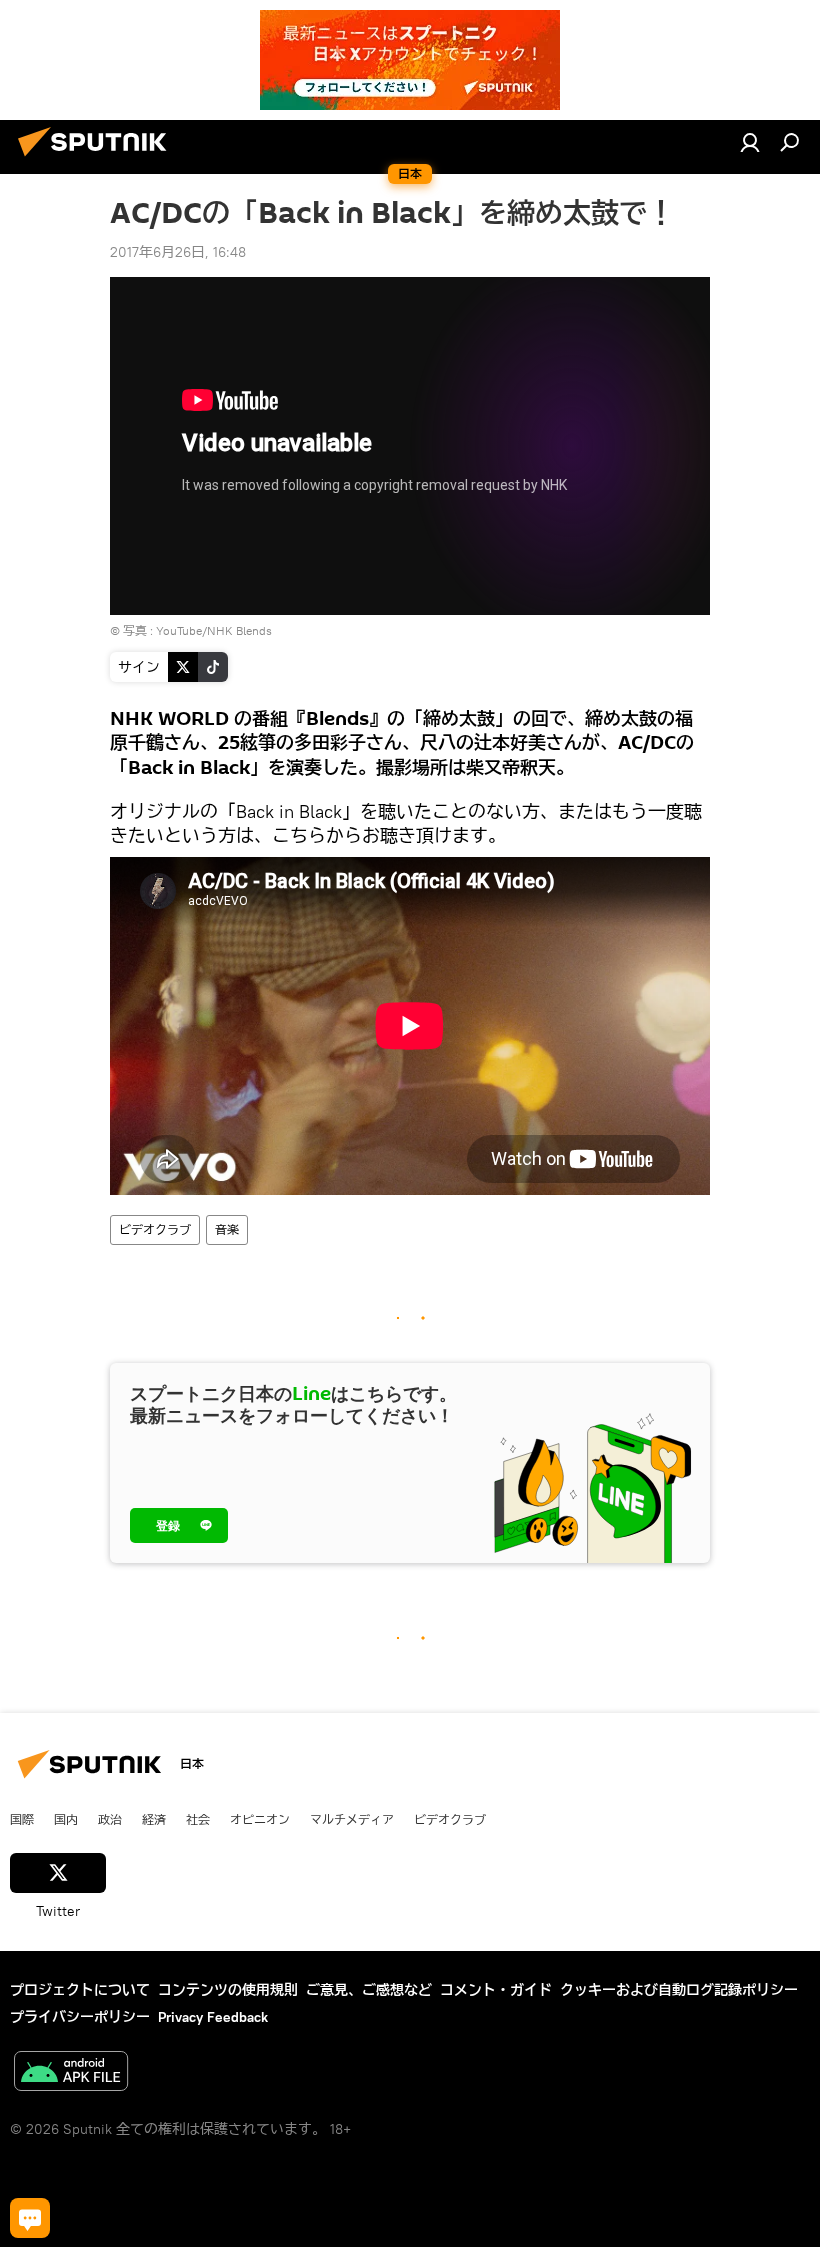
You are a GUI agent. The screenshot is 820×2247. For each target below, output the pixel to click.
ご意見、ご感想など (369, 1990)
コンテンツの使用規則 (228, 1990)
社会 (198, 1819)
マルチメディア (352, 1819)
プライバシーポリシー (80, 2017)
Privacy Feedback (213, 2017)
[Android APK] (71, 2073)
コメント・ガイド (496, 1990)
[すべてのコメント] (30, 2218)
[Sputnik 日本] (98, 159)
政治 (110, 1819)
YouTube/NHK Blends (214, 630)
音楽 (227, 1229)
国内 (66, 1819)
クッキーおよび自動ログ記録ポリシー (679, 1990)
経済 (154, 1819)
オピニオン (260, 1819)
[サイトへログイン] (750, 142)
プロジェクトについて (80, 1990)
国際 (22, 1819)
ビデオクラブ (155, 1229)
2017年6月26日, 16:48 (178, 252)
